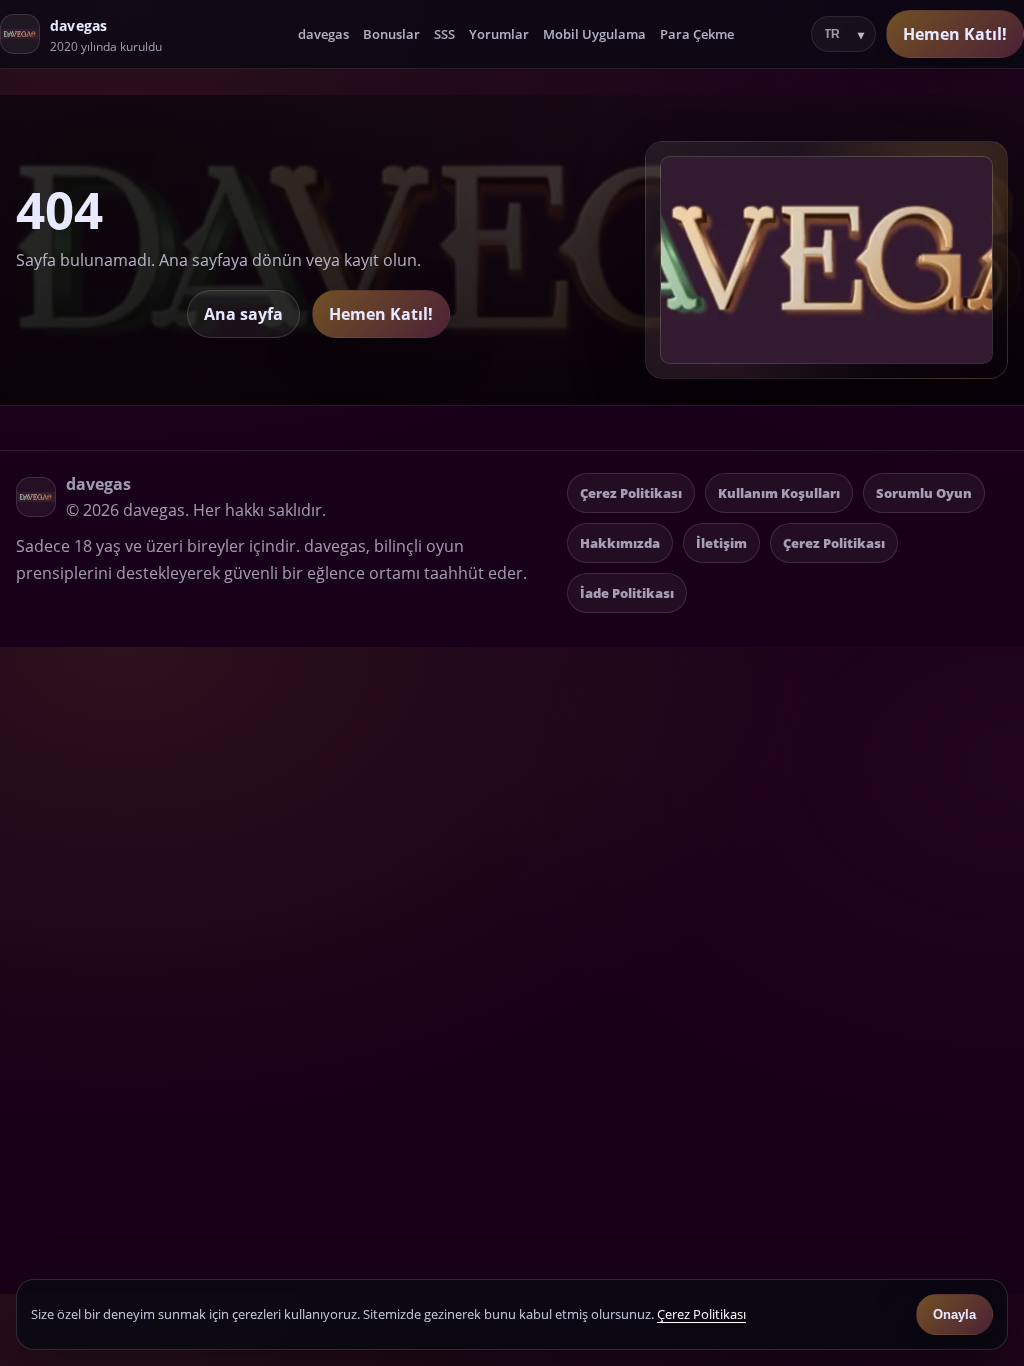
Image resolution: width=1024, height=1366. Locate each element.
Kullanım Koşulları (779, 493)
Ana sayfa (243, 314)
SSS (444, 34)
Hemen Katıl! (955, 34)
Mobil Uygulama (594, 34)
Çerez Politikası (631, 493)
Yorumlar (499, 34)
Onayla (954, 1314)
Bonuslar (391, 34)
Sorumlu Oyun (924, 493)
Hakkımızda (620, 543)
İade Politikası (627, 593)
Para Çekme (697, 34)
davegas (323, 34)
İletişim (721, 543)
